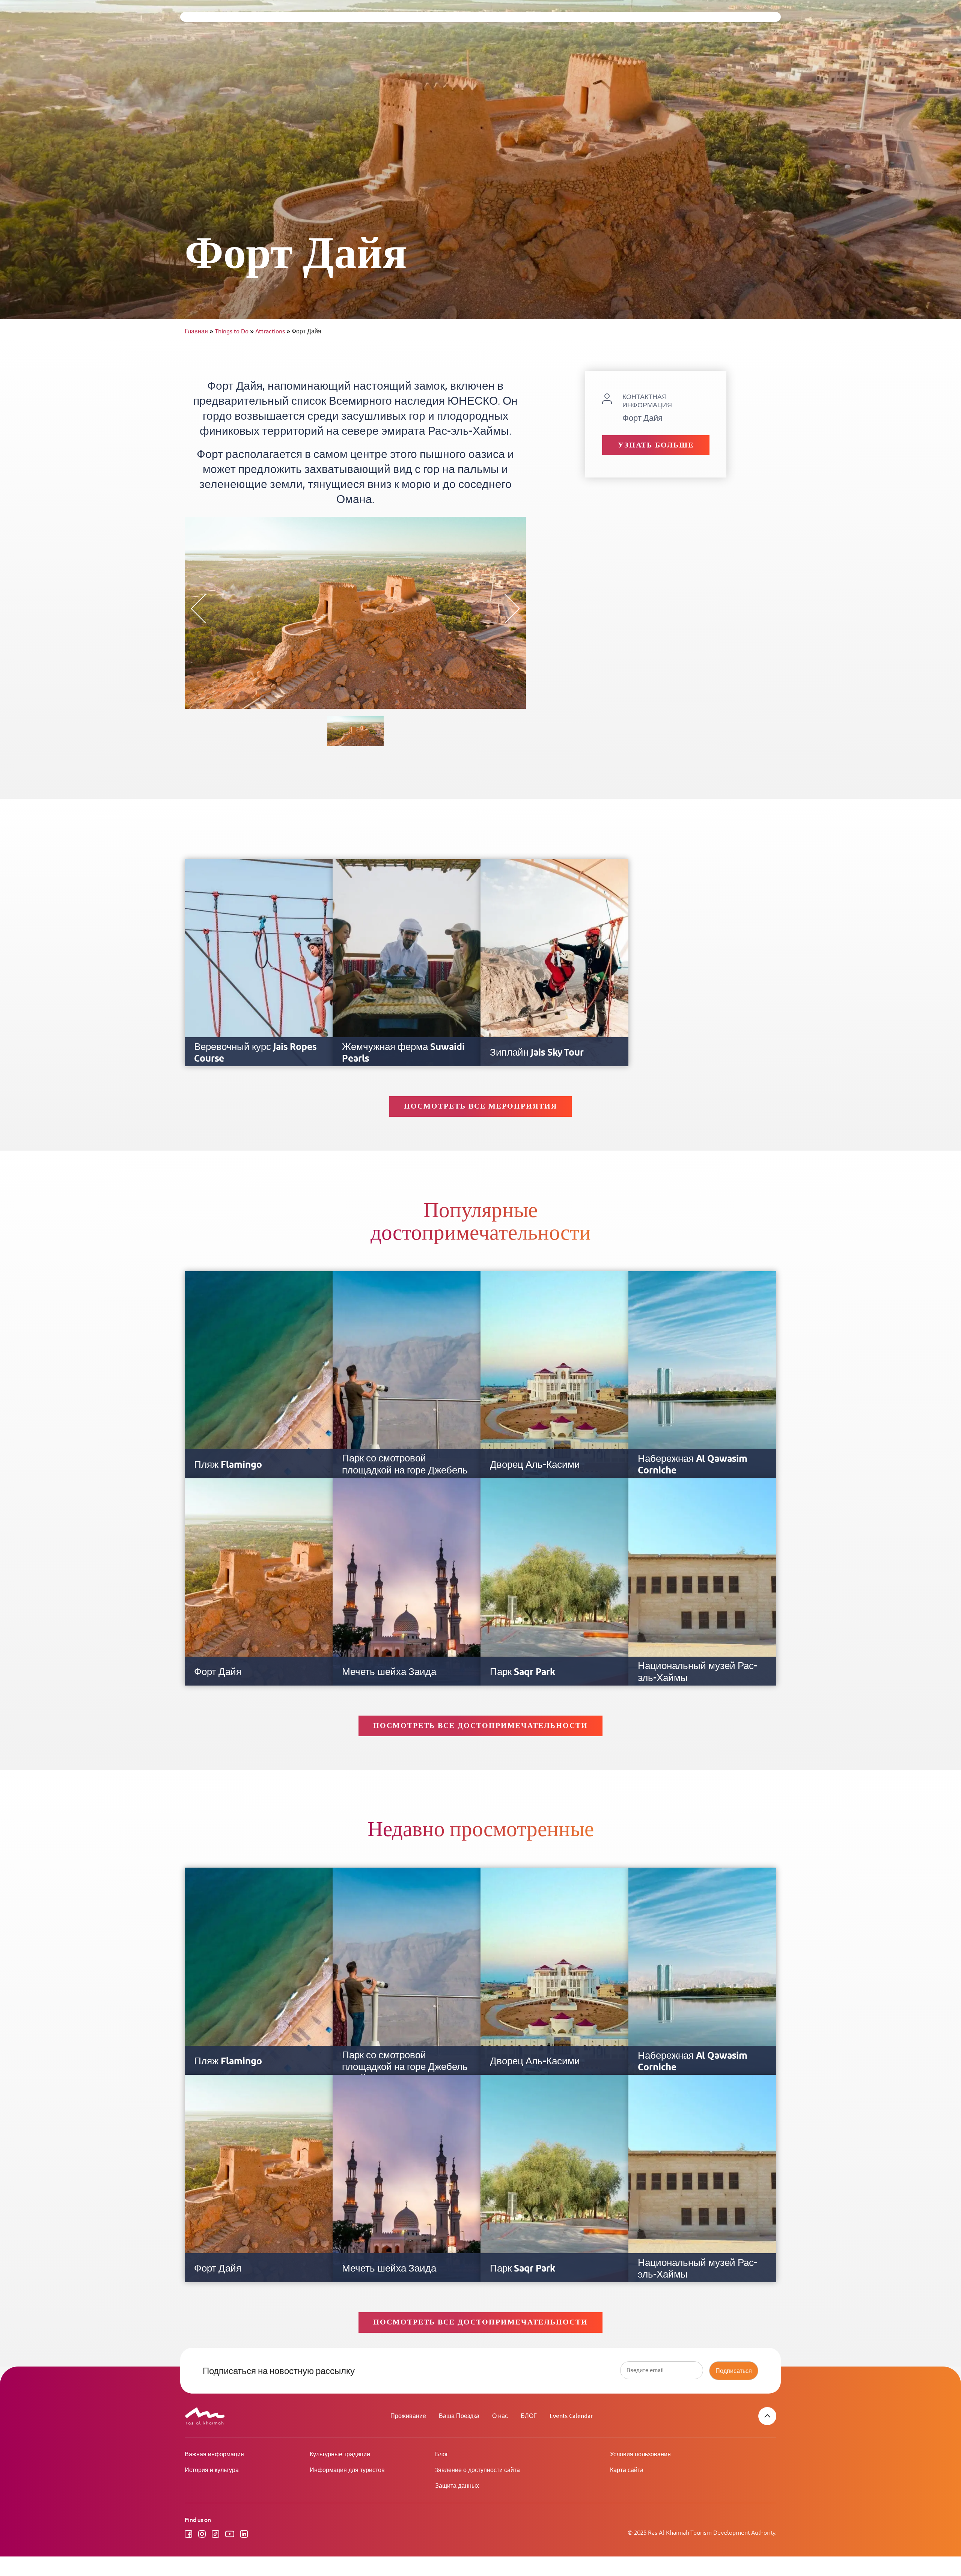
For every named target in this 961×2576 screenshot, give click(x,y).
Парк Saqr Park (523, 1672)
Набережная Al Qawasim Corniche (693, 1465)
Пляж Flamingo (228, 1465)
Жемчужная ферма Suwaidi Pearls (403, 1053)
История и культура (212, 2470)
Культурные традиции (340, 2455)
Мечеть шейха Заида (389, 1672)
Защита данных (457, 2486)
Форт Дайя (218, 1672)
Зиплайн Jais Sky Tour (537, 1053)
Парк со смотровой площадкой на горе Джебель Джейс (405, 1470)
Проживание (408, 2416)
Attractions (273, 332)
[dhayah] (355, 731)
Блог (442, 2455)
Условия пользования (640, 2455)
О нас (500, 2416)
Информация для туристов (347, 2470)
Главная (199, 332)
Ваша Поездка (459, 2416)
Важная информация (214, 2455)
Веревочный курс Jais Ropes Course (255, 1053)
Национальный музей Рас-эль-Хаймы (697, 1672)
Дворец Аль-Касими (535, 1465)
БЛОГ (529, 2416)
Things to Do (234, 332)
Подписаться (734, 2371)
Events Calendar (571, 2416)
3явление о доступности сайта (477, 2470)
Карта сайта (627, 2470)
